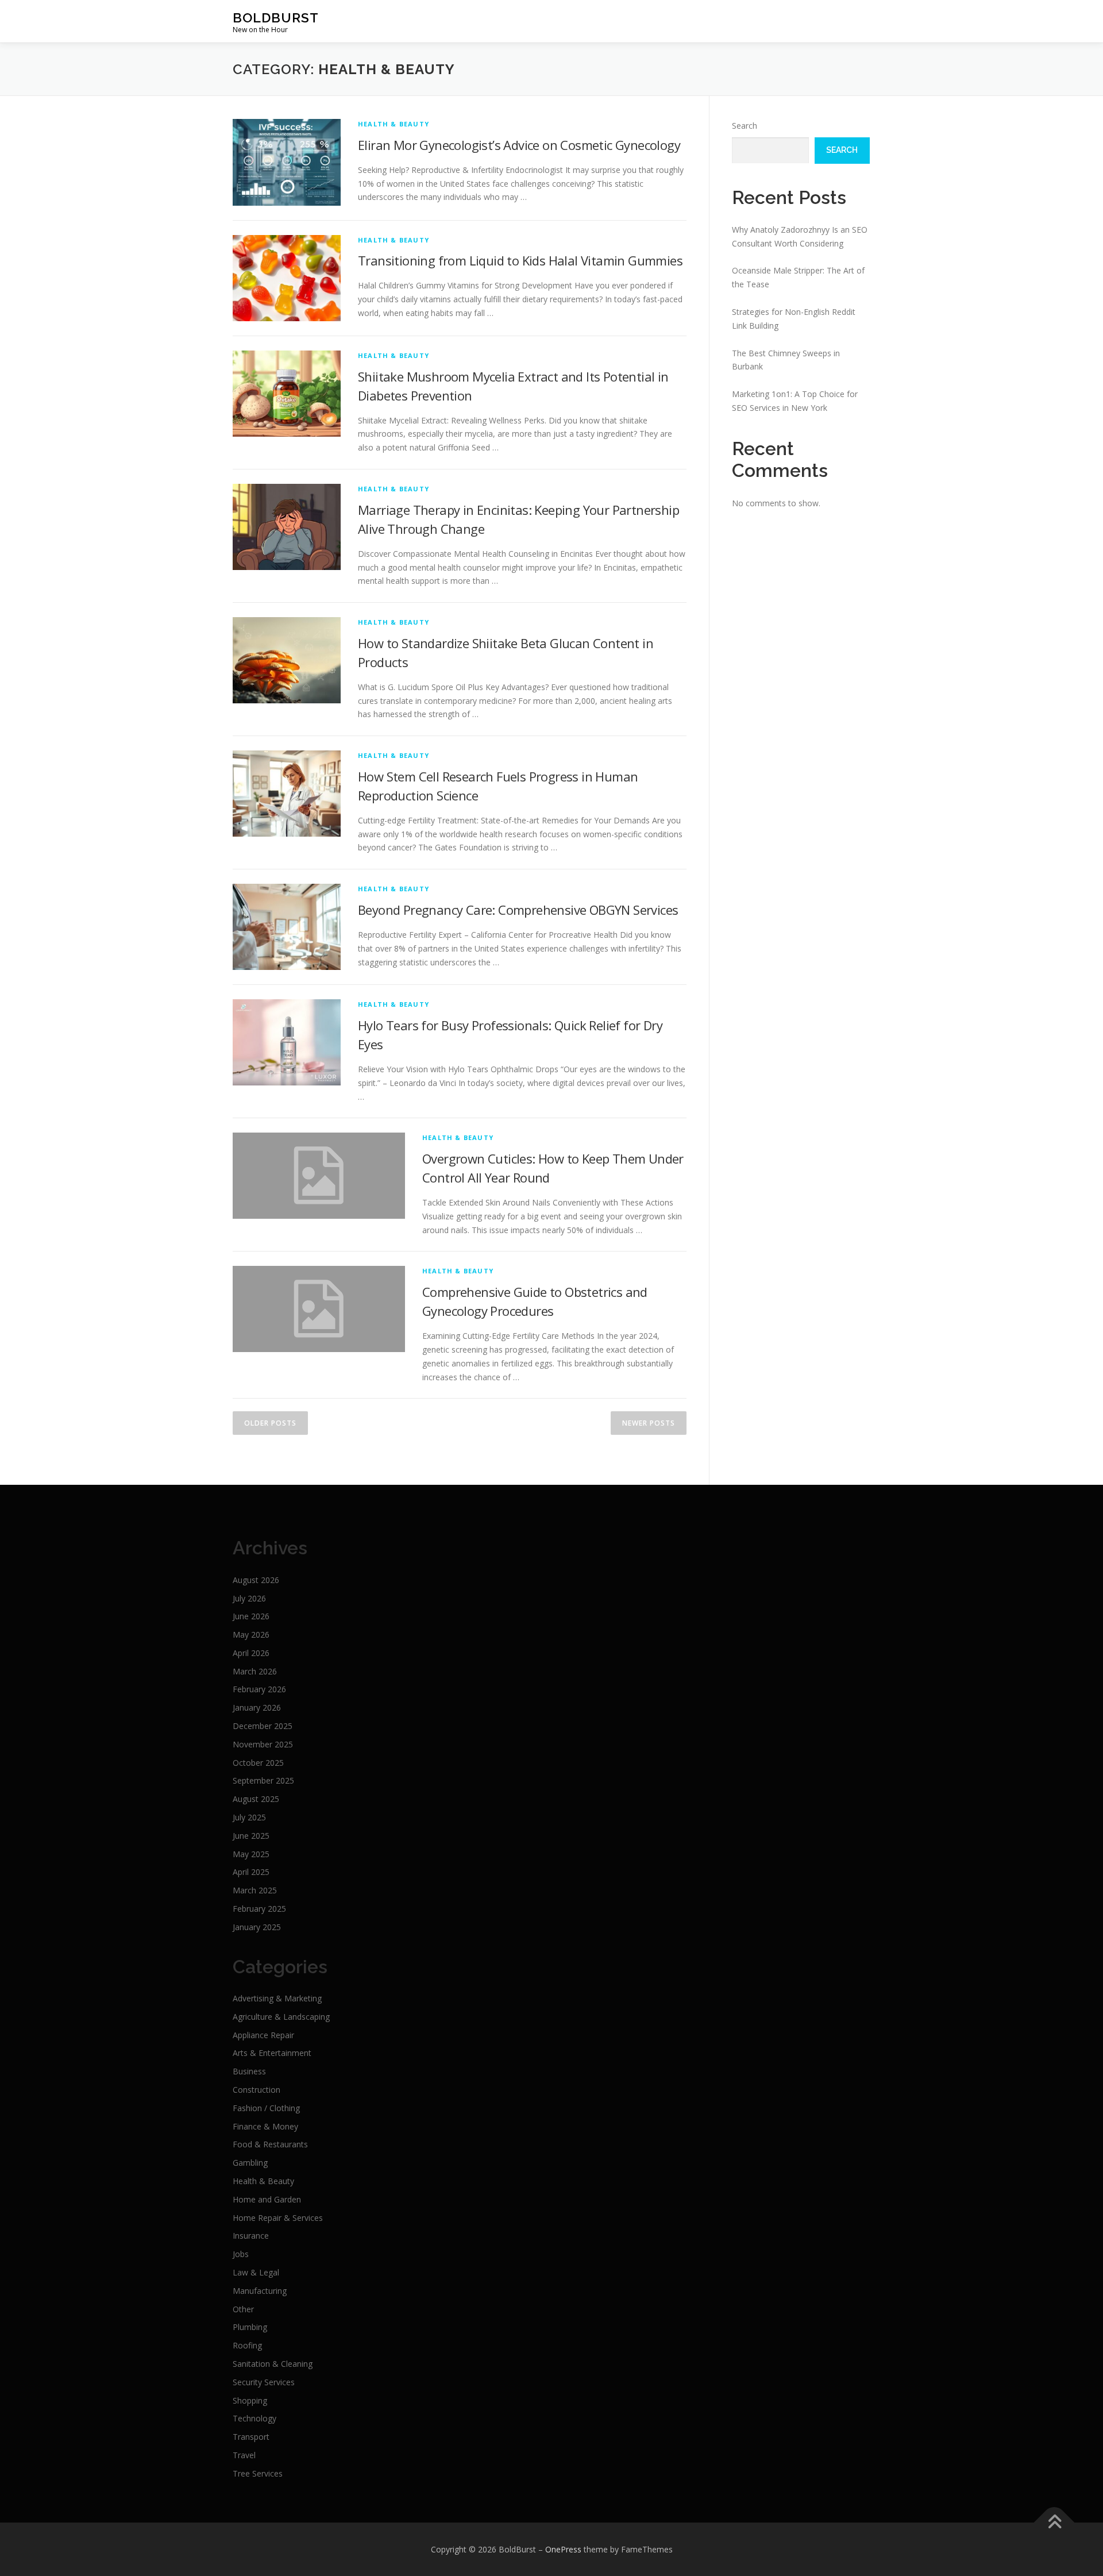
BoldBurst (276, 18)
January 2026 (257, 1707)
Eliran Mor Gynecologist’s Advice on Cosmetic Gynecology (519, 145)
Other (243, 2309)
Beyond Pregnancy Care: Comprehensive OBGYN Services (518, 910)
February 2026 (259, 1689)
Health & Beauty (394, 124)
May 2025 (251, 1854)
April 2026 (251, 1653)
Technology (254, 2418)
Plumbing (250, 2327)
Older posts (270, 1423)
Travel (244, 2455)
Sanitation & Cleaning (273, 2364)
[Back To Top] (1054, 2522)
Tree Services (258, 2473)
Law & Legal (256, 2272)
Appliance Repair (263, 2035)
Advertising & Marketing (277, 1998)
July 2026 (249, 1598)
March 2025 (255, 1890)
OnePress (563, 2549)
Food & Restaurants (270, 2144)
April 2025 (251, 1872)
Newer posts (649, 1423)
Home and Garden (267, 2199)
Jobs (241, 2254)
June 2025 (251, 1836)
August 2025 (256, 1799)
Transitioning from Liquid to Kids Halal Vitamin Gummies (520, 260)
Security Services (264, 2382)
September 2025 (263, 1780)
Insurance (251, 2236)
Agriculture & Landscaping (281, 2017)
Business (249, 2071)
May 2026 (251, 1634)
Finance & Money (265, 2126)
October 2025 (258, 1763)
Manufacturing (260, 2291)
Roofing (247, 2345)
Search (745, 126)
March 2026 (255, 1671)
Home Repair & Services (278, 2218)
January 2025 (257, 1927)
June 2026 (251, 1616)
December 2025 (263, 1726)
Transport (251, 2437)
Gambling (250, 2163)
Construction (257, 2090)
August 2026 (256, 1580)
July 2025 (249, 1817)
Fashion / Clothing (266, 2108)
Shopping (250, 2400)
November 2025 (263, 1744)
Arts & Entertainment (272, 2053)
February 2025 (259, 1909)
